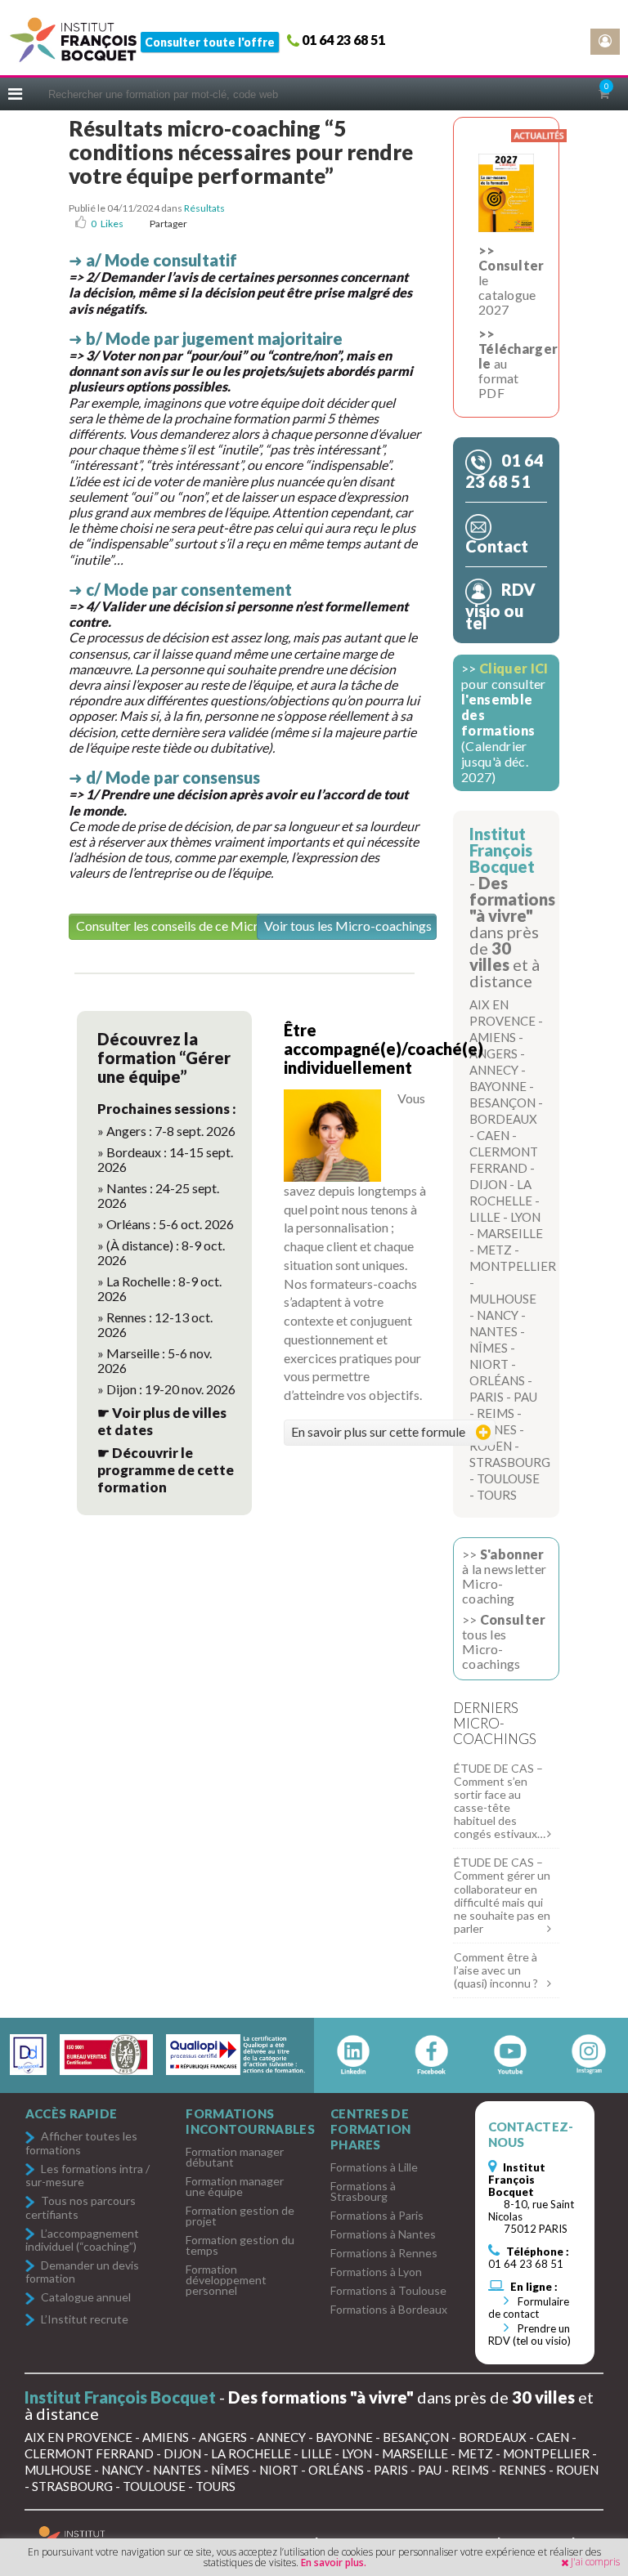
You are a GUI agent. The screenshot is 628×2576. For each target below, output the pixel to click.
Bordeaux (503, 1119)
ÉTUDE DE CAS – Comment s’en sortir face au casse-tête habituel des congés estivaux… (500, 1801)
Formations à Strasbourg (363, 2191)
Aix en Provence (78, 2437)
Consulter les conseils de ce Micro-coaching (199, 926)
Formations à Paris (377, 2215)
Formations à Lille (374, 2167)
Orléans (497, 1380)
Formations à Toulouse (388, 2290)
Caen (493, 1135)
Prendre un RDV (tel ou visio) (529, 2334)
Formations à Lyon (376, 2272)
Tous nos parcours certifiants (81, 2207)
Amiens (493, 1037)
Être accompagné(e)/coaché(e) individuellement (384, 1049)
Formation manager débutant (235, 2157)
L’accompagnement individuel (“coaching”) (82, 2240)
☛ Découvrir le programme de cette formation (166, 1470)
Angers (493, 1053)
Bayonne (498, 1086)
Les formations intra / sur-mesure (87, 2175)
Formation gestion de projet (240, 2216)
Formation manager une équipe (235, 2186)
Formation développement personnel (226, 2280)
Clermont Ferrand (89, 2453)
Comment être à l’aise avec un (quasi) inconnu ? (496, 1970)
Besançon (502, 1102)
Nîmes (489, 1348)
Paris (487, 1397)
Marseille (510, 1233)
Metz (494, 1250)
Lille (485, 1217)
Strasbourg (510, 1462)
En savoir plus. (334, 2563)
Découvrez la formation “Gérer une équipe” (164, 1058)
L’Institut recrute (85, 2320)
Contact (497, 546)
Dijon (488, 1184)
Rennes (523, 2470)
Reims (496, 1413)
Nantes (493, 1331)
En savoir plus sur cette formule (378, 1431)
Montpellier (513, 1266)
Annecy (494, 1070)
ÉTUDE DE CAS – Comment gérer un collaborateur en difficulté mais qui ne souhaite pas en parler (502, 1895)
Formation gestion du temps (240, 2245)
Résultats (204, 208)
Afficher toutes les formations (81, 2142)
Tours (497, 1495)
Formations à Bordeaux (389, 2309)
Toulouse (508, 1478)
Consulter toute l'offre (210, 42)
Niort (489, 1364)
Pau (525, 1397)
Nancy (498, 1315)
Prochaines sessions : (167, 1109)
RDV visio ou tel (500, 606)
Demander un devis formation (82, 2272)
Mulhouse (503, 1299)
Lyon (525, 1217)
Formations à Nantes (383, 2234)
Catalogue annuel (86, 2298)
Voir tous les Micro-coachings (348, 926)
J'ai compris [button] (595, 2562)
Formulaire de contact (529, 2308)
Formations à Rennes (384, 2253)
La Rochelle (251, 2453)
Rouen (491, 1446)
